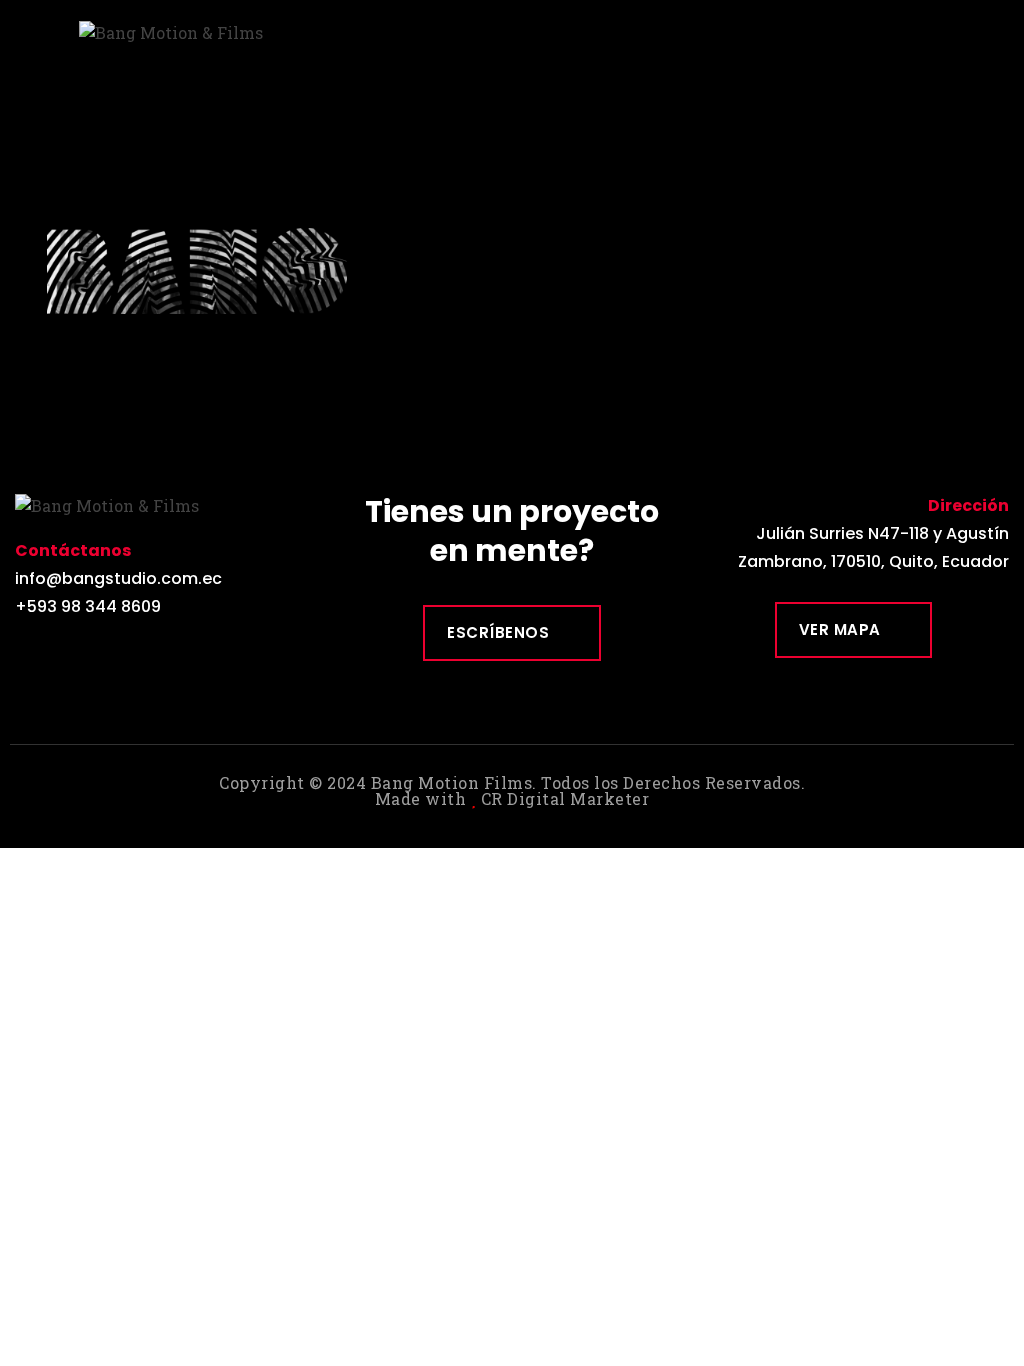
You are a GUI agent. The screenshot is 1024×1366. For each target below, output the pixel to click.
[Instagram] (74, 654)
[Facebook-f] (29, 654)
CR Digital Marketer (565, 798)
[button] (1000, 26)
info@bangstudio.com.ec (118, 578)
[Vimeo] (119, 654)
